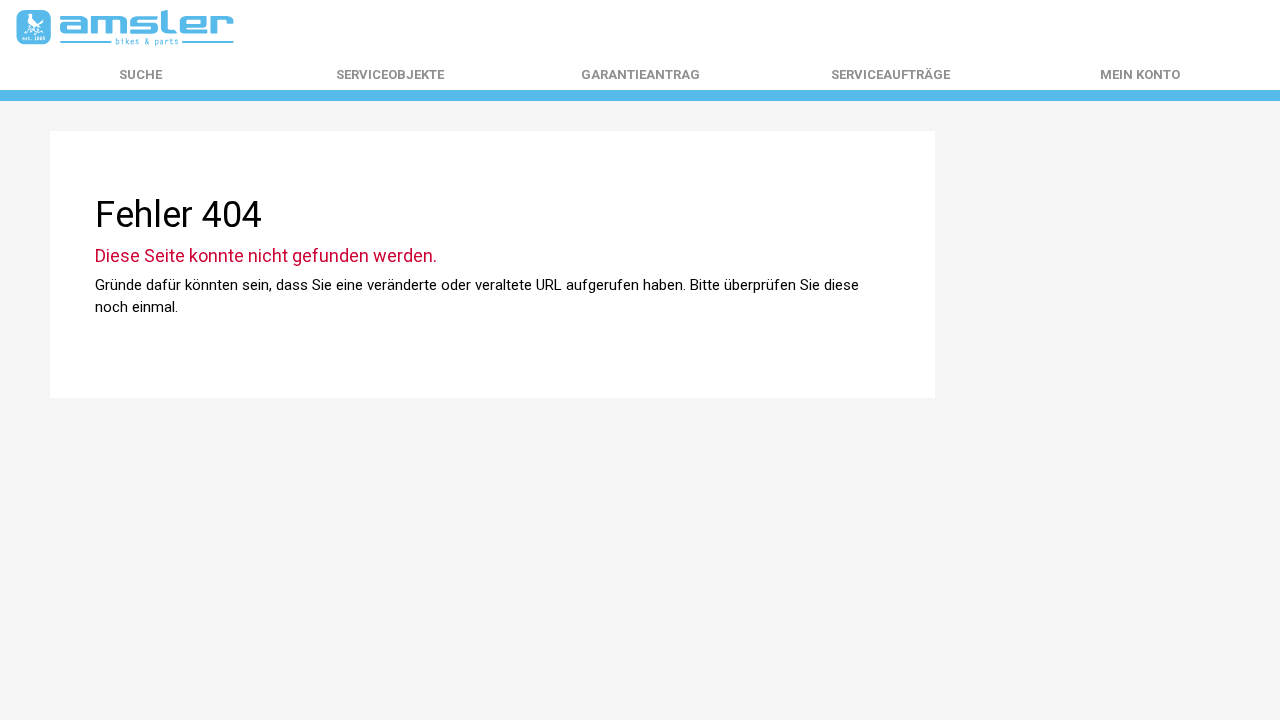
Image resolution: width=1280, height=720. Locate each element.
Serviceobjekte (390, 75)
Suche (140, 75)
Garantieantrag (640, 75)
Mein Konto (1140, 75)
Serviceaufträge (890, 75)
